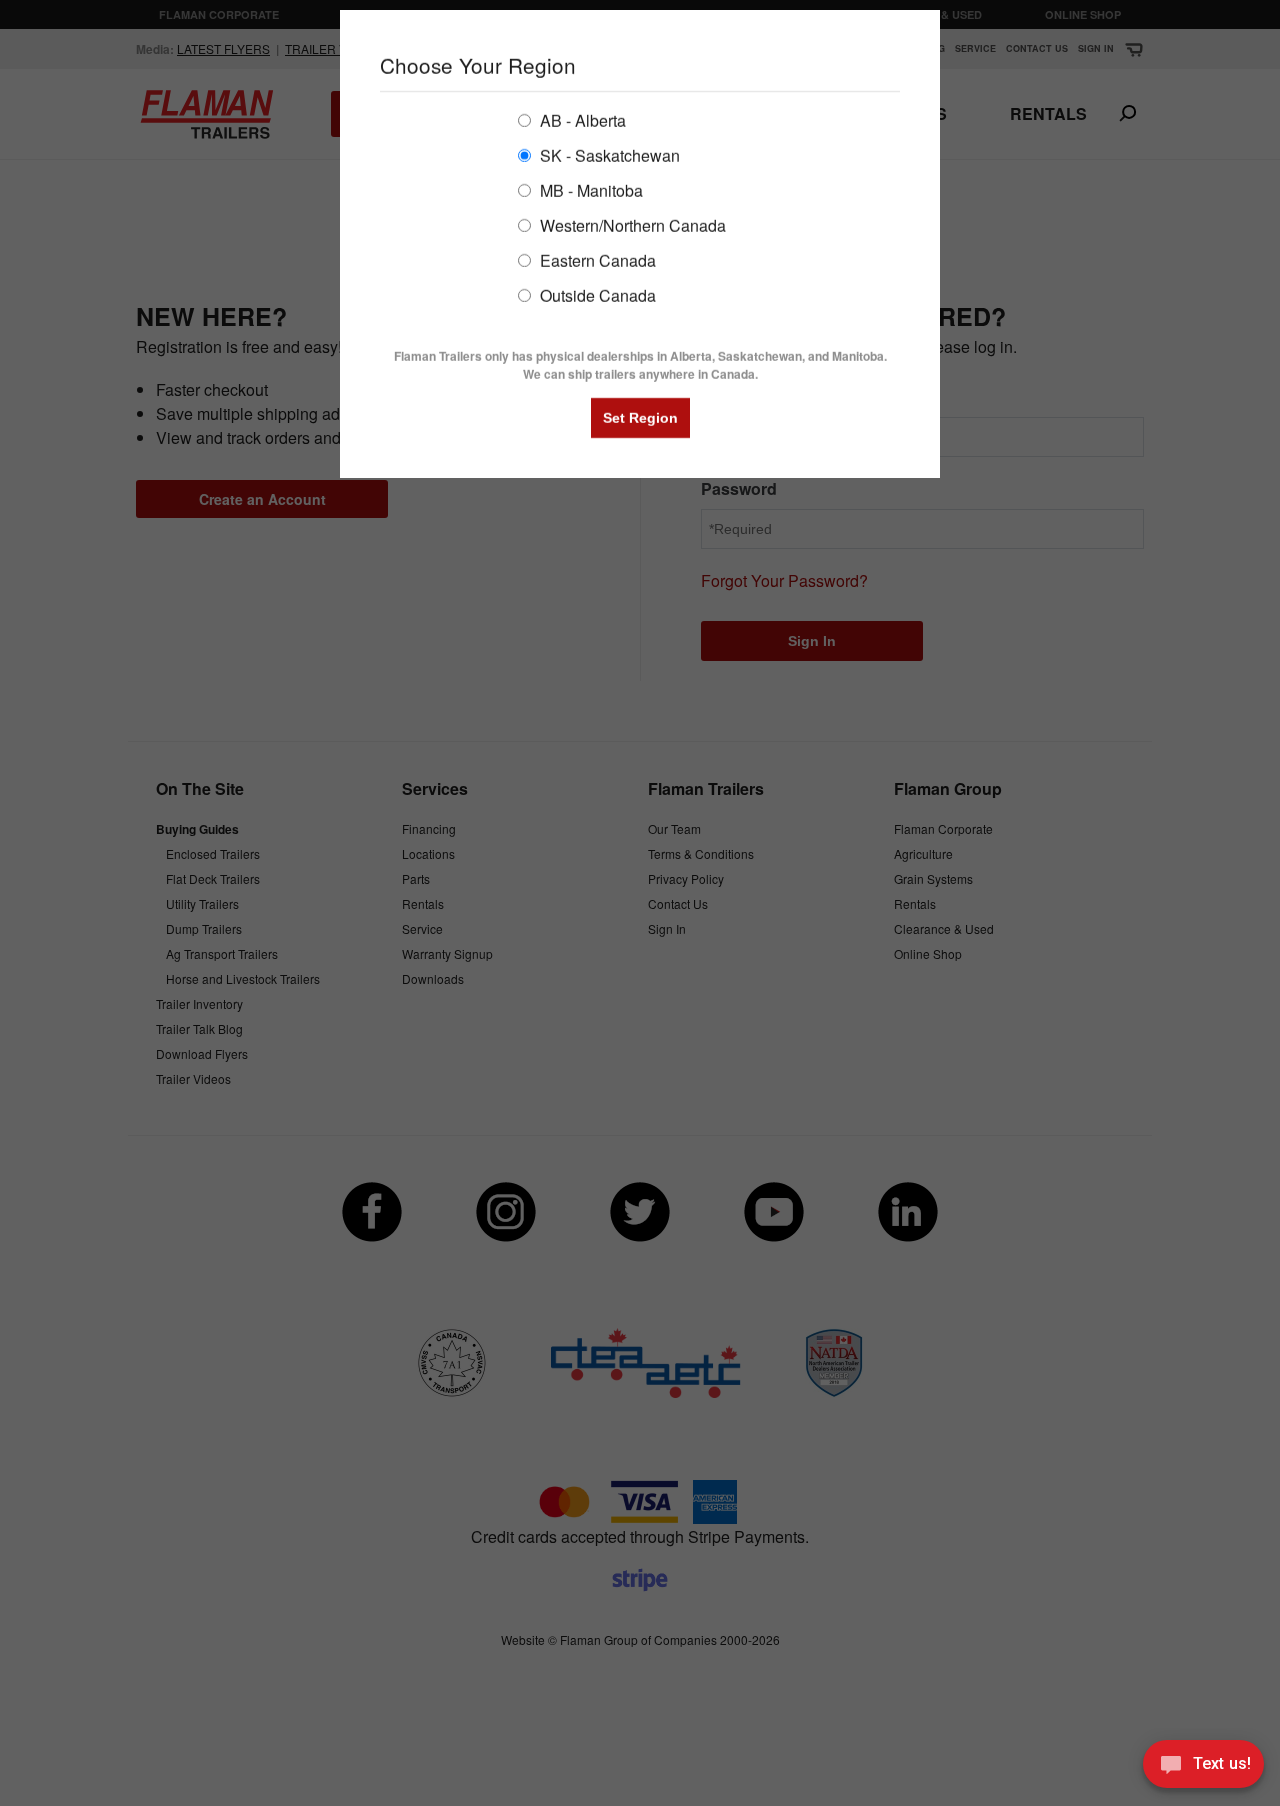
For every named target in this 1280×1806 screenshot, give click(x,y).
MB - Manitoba (589, 189)
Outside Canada (596, 294)
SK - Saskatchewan (608, 154)
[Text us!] (1203, 1767)
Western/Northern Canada (631, 224)
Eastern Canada (596, 259)
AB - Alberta (581, 119)
